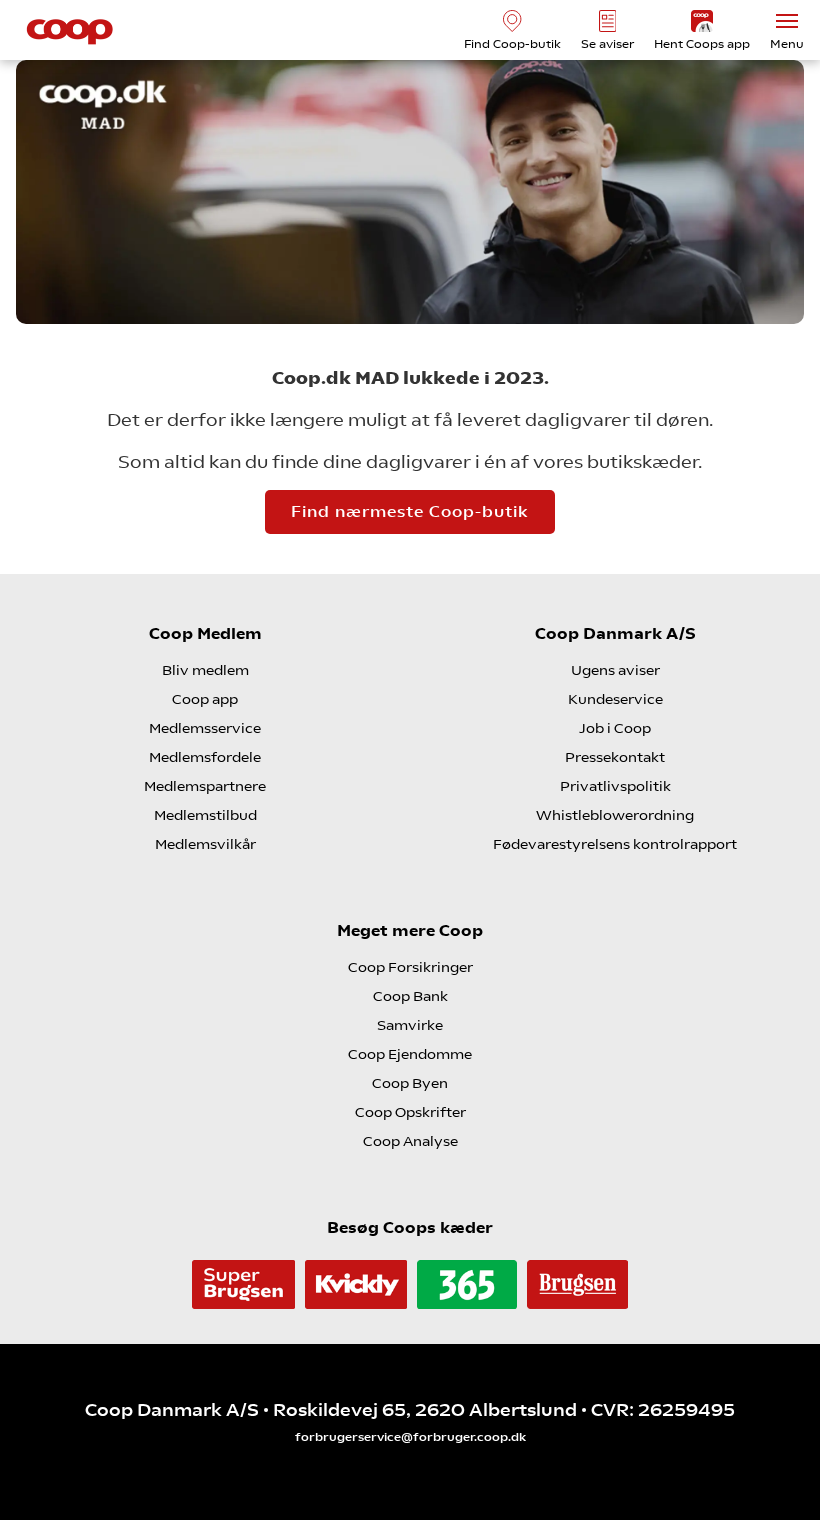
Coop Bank (410, 996)
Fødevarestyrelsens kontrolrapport (615, 844)
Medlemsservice (205, 728)
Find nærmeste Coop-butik (410, 511)
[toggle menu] (787, 21)
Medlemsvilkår (205, 844)
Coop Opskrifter (410, 1112)
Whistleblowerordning (615, 815)
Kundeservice (615, 699)
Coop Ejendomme (410, 1054)
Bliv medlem (205, 670)
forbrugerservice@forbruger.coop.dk (410, 1437)
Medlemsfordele (205, 757)
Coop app (205, 699)
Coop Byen (410, 1083)
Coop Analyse (410, 1141)
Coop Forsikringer (410, 967)
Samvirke (410, 1025)
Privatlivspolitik (615, 786)
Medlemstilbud (205, 815)
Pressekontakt (615, 757)
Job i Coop (615, 728)
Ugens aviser (615, 670)
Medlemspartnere (205, 786)
